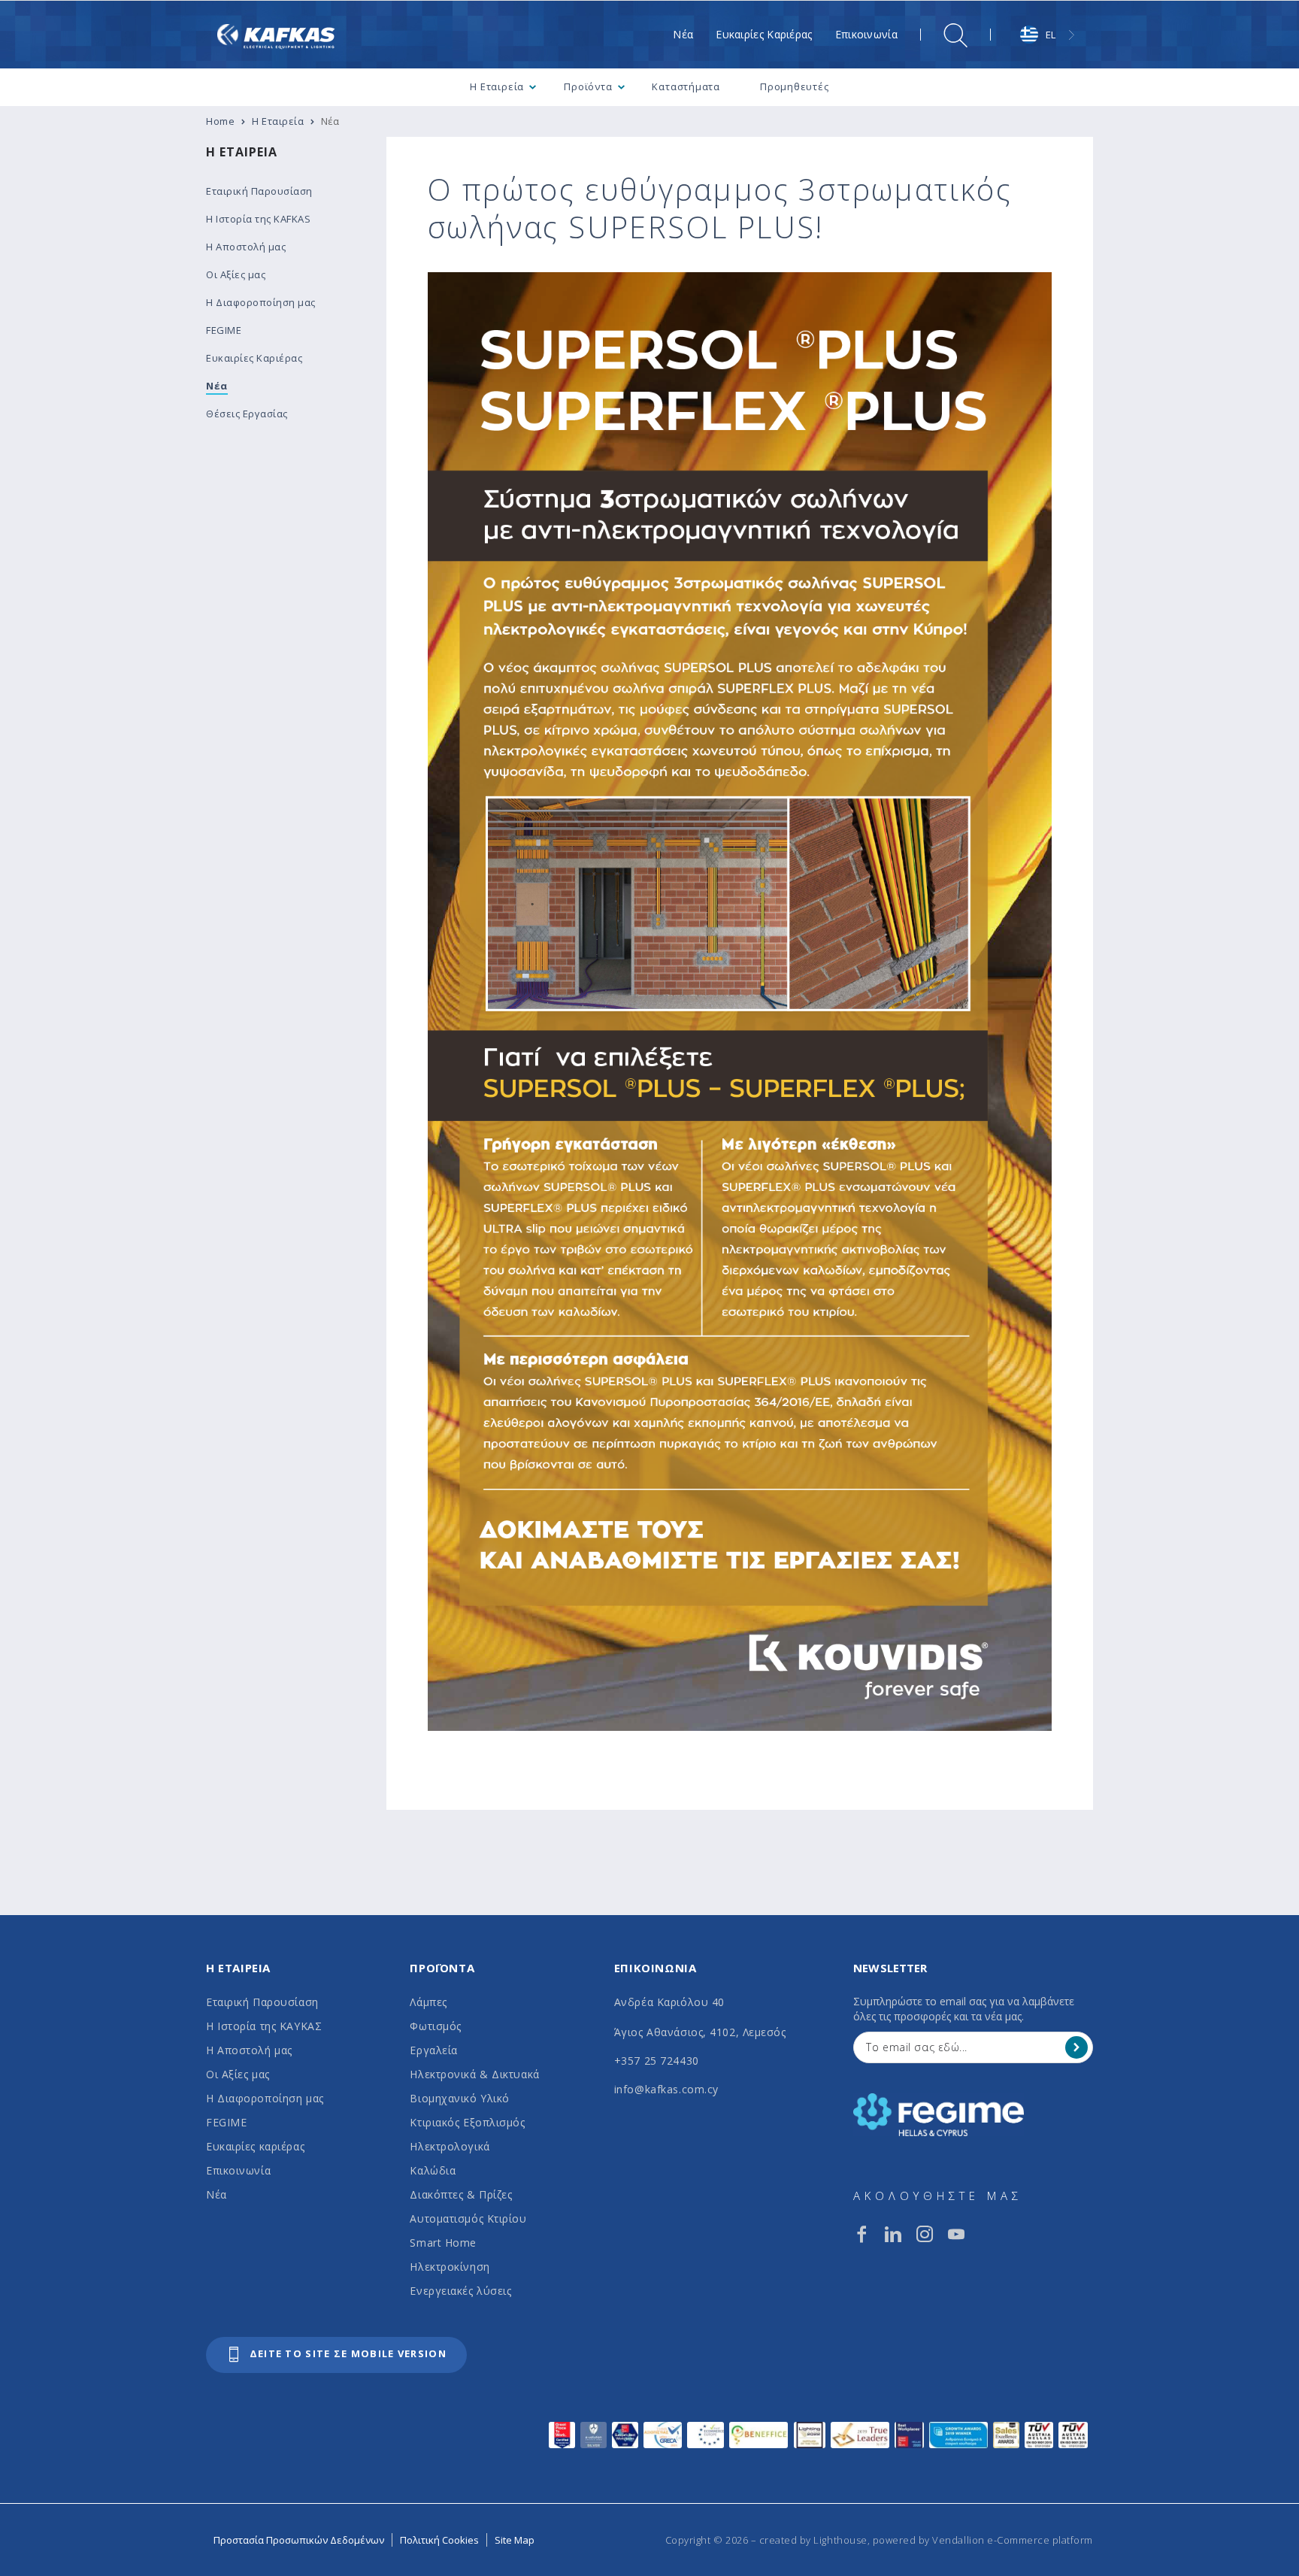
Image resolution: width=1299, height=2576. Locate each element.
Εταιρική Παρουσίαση (262, 2002)
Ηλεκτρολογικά (450, 2146)
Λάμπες (428, 2002)
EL (1051, 35)
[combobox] (1049, 35)
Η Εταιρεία (242, 152)
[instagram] (925, 2234)
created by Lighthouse (813, 2540)
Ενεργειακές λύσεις (460, 2291)
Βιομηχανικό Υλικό (460, 2098)
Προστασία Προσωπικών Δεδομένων (299, 2540)
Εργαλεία (433, 2050)
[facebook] (861, 2234)
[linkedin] (893, 2234)
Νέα (216, 2194)
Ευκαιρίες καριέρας (255, 2146)
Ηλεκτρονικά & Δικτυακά (474, 2074)
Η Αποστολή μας (249, 2050)
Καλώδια (433, 2170)
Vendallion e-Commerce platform (1013, 2540)
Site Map (515, 2540)
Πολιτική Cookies (439, 2540)
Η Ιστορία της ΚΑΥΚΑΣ (264, 2026)
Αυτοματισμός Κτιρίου (468, 2218)
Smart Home (443, 2243)
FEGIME (226, 2122)
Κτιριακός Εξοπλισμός (467, 2122)
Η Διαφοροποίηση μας (265, 2098)
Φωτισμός (435, 2026)
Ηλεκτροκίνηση (450, 2267)
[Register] (1076, 2047)
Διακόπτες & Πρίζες (461, 2194)
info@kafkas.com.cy (666, 2089)
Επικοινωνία (238, 2170)
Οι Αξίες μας (238, 2074)
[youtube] (956, 2234)
